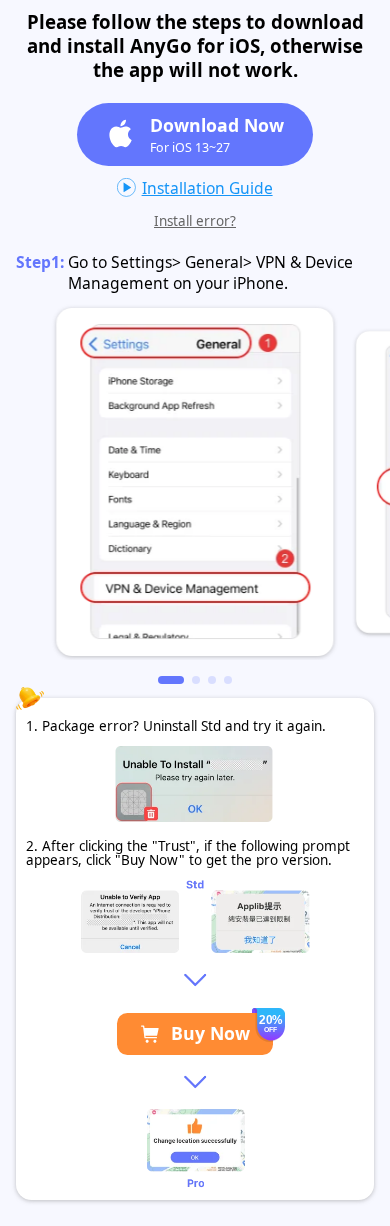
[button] (171, 680)
